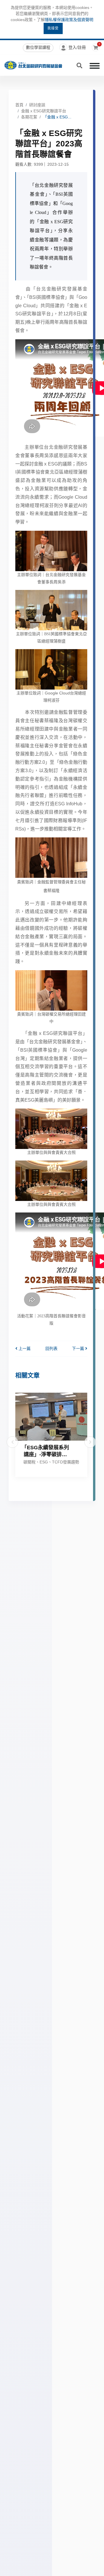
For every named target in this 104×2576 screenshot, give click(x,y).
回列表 (51, 1348)
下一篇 (79, 1348)
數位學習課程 (38, 47)
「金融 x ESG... (57, 117)
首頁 (19, 105)
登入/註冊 (77, 47)
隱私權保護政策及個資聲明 (69, 20)
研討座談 (37, 105)
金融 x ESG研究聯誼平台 (44, 111)
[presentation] (12, 1442)
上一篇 (24, 1348)
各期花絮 (29, 117)
